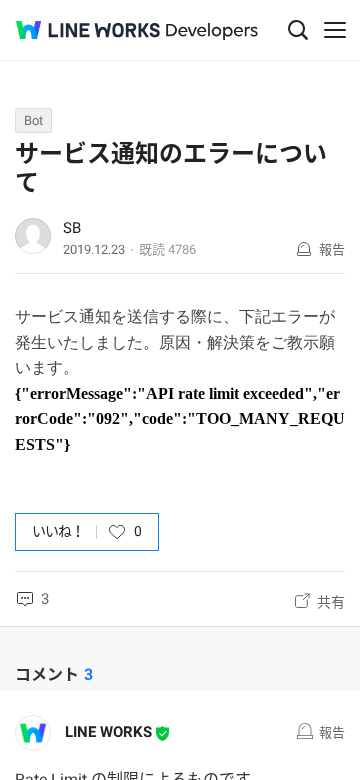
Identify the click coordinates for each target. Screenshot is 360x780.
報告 (332, 249)
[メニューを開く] (335, 30)
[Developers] (212, 31)
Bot (33, 120)
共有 (331, 602)
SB (72, 228)
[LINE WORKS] (88, 30)
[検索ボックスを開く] (298, 30)
